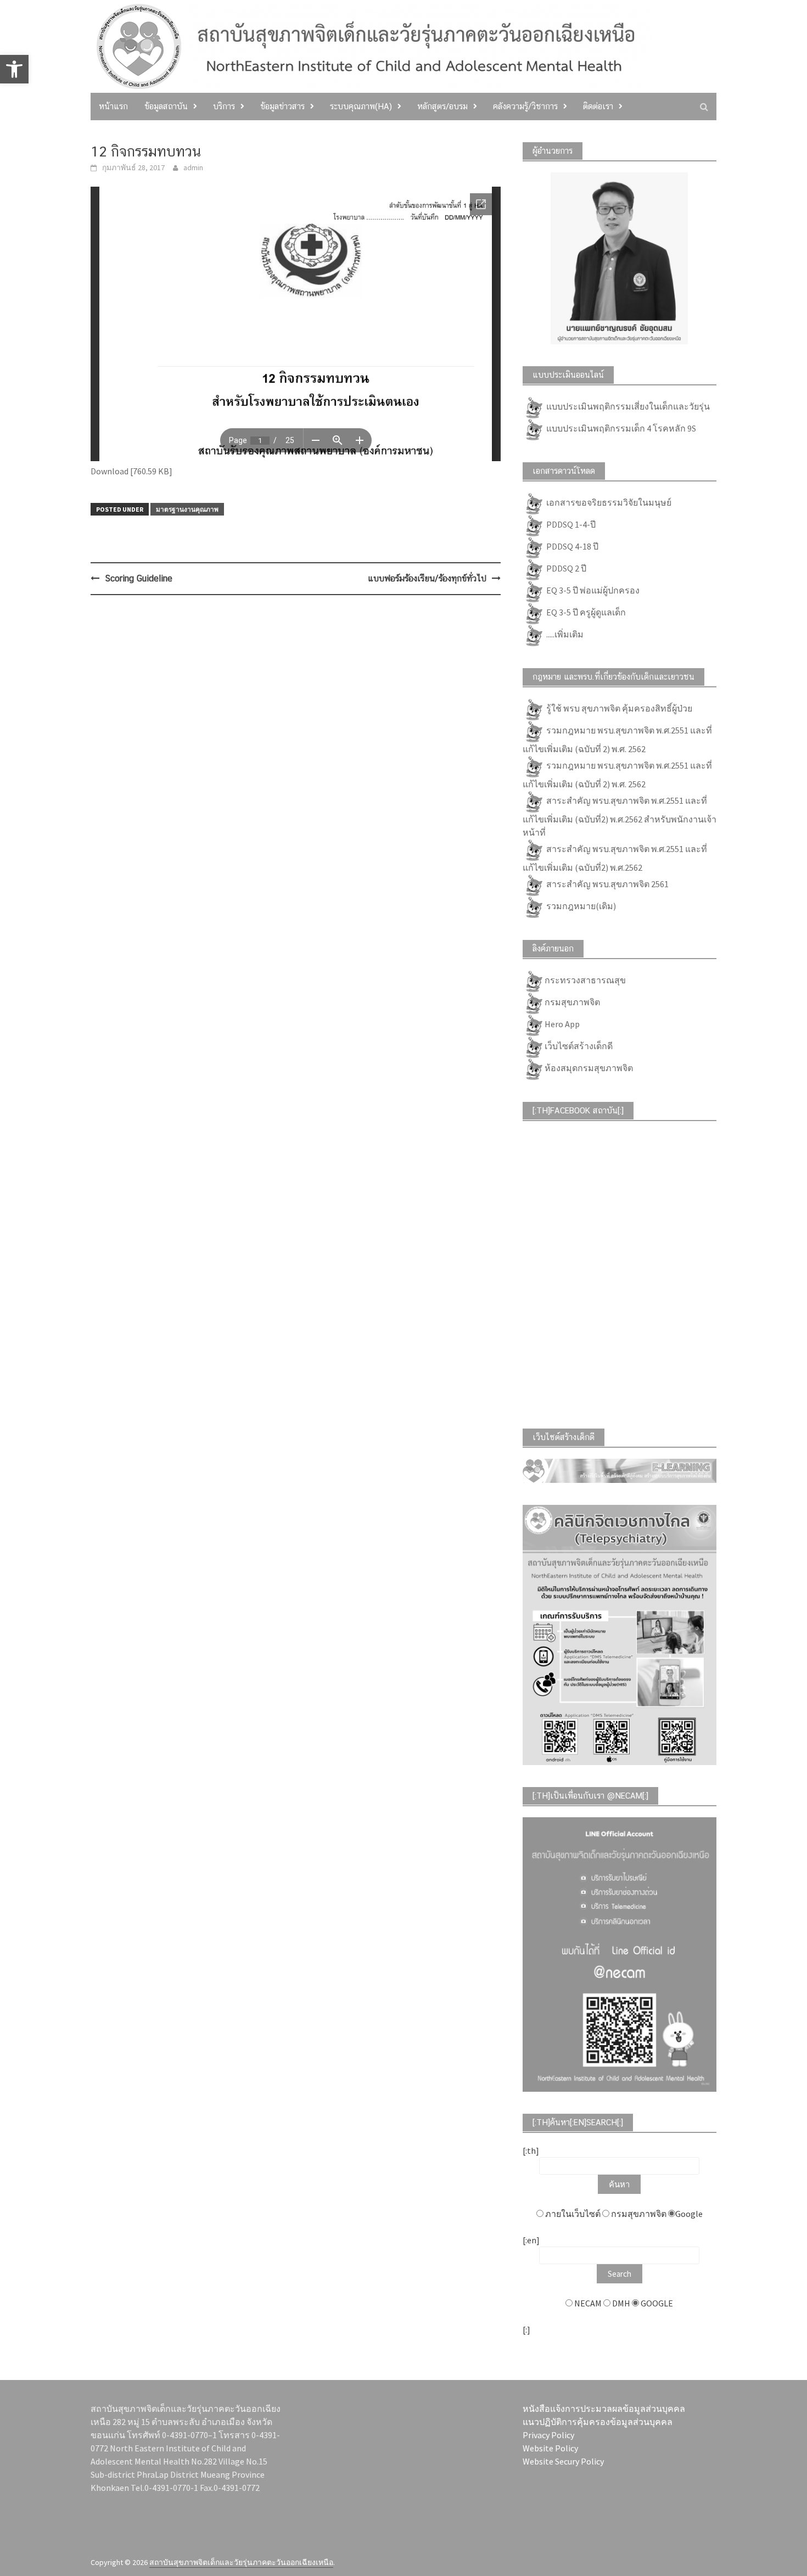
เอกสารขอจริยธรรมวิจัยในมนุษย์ (608, 502)
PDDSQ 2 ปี (565, 568)
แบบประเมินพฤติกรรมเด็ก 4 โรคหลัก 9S (620, 428)
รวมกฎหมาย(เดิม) (580, 905)
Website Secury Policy (563, 2461)
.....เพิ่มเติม (564, 634)
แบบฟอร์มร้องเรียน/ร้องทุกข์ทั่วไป (427, 578)
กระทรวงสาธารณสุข (585, 979)
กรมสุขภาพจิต (572, 1001)
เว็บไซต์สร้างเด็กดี (579, 1045)
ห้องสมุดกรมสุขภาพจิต (589, 1067)
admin (193, 167)
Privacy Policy (548, 2435)
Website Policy (550, 2448)
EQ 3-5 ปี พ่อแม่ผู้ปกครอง (592, 590)
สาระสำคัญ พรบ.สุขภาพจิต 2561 (607, 883)
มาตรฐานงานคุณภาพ (187, 509)
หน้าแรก (113, 106)
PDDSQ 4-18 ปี (571, 546)
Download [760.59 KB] (131, 471)
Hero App (562, 1023)
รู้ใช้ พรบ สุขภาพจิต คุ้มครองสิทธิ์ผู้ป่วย (618, 708)
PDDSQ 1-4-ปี (570, 524)
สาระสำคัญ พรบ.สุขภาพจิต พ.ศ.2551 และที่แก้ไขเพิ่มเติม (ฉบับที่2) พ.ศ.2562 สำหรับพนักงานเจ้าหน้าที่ (620, 816)
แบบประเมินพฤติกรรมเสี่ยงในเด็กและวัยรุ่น (627, 406)
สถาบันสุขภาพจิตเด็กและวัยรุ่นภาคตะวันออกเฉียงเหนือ (241, 2562)
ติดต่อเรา (598, 106)
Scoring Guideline (139, 578)
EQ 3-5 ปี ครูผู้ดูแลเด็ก (585, 612)
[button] (14, 69)
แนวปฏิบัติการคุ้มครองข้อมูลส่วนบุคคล (598, 2422)
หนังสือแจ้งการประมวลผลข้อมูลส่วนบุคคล (604, 2409)
